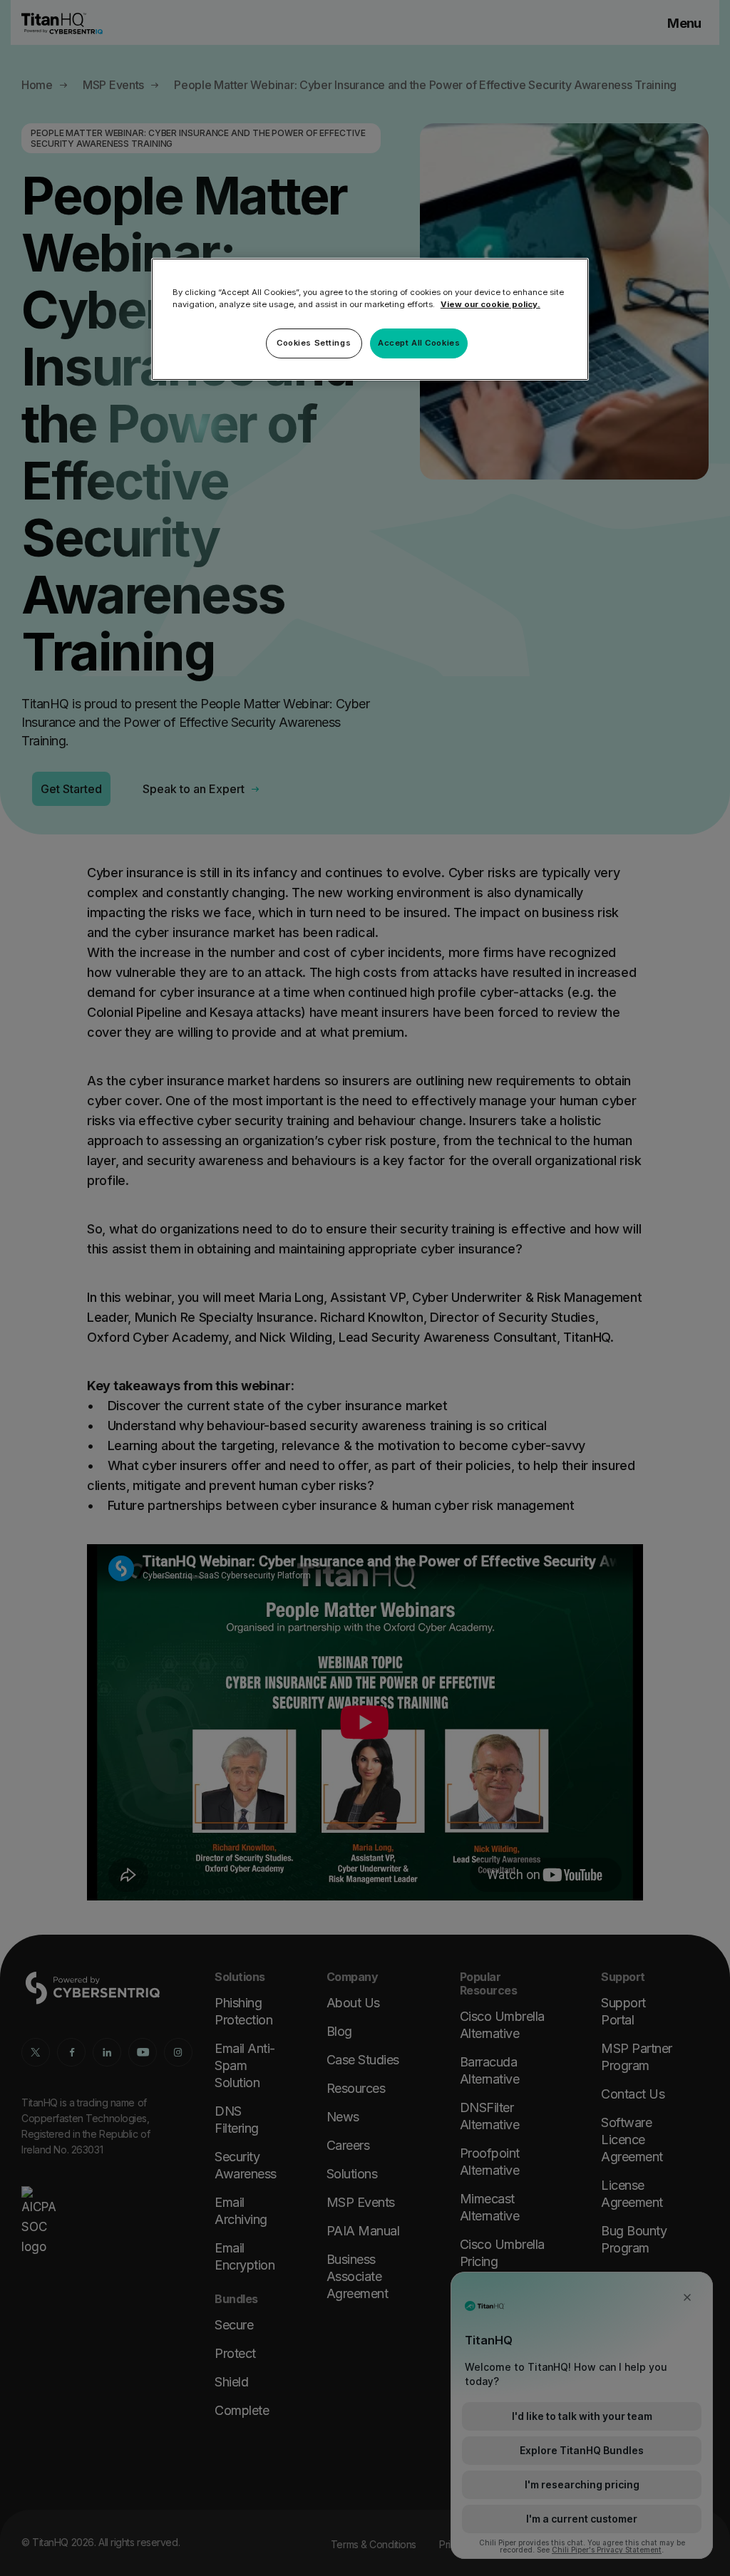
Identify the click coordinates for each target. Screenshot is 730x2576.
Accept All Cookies (419, 343)
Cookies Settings (314, 343)
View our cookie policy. (490, 304)
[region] (370, 319)
